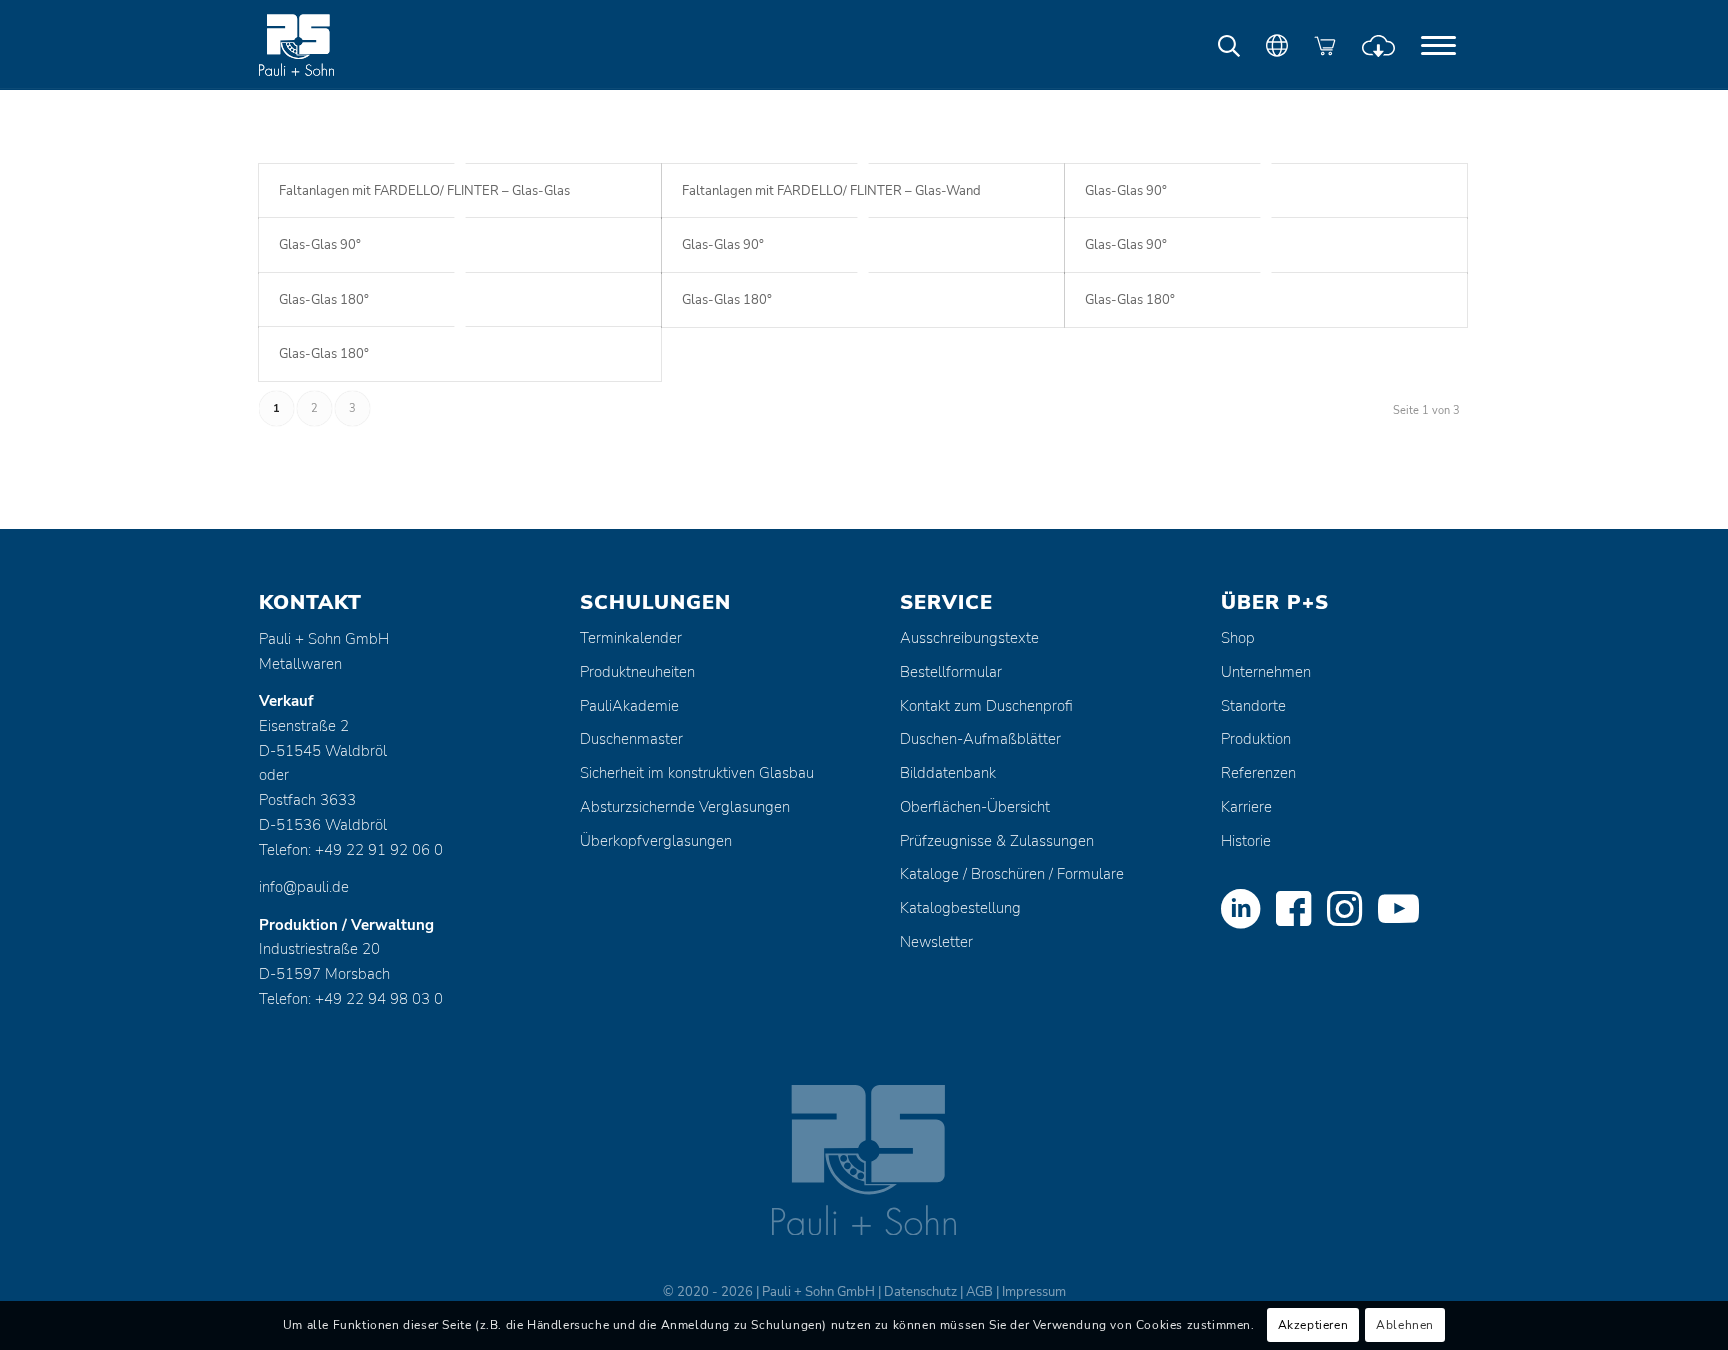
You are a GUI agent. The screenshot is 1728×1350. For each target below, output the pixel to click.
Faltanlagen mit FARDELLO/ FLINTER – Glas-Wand (831, 191)
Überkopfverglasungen (656, 841)
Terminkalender (631, 638)
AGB (979, 1292)
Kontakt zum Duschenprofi (986, 706)
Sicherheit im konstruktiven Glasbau (697, 773)
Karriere (1246, 807)
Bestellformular (951, 672)
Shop (1238, 638)
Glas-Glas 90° (1126, 191)
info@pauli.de (304, 887)
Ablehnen (1405, 1326)
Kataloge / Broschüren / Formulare (1012, 874)
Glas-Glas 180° (324, 300)
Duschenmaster (631, 739)
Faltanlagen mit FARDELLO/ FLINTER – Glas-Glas (424, 191)
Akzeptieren (1313, 1326)
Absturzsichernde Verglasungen (685, 807)
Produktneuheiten (637, 672)
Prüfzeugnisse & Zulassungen (997, 841)
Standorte (1253, 706)
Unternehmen (1266, 672)
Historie (1246, 841)
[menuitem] (1438, 45)
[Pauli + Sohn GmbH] (334, 45)
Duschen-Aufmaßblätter (980, 739)
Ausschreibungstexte (969, 638)
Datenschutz (920, 1292)
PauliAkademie (629, 706)
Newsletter (936, 942)
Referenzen (1258, 773)
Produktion (1256, 739)
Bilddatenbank (948, 773)
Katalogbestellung (960, 908)
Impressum (1034, 1292)
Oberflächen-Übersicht (975, 807)
